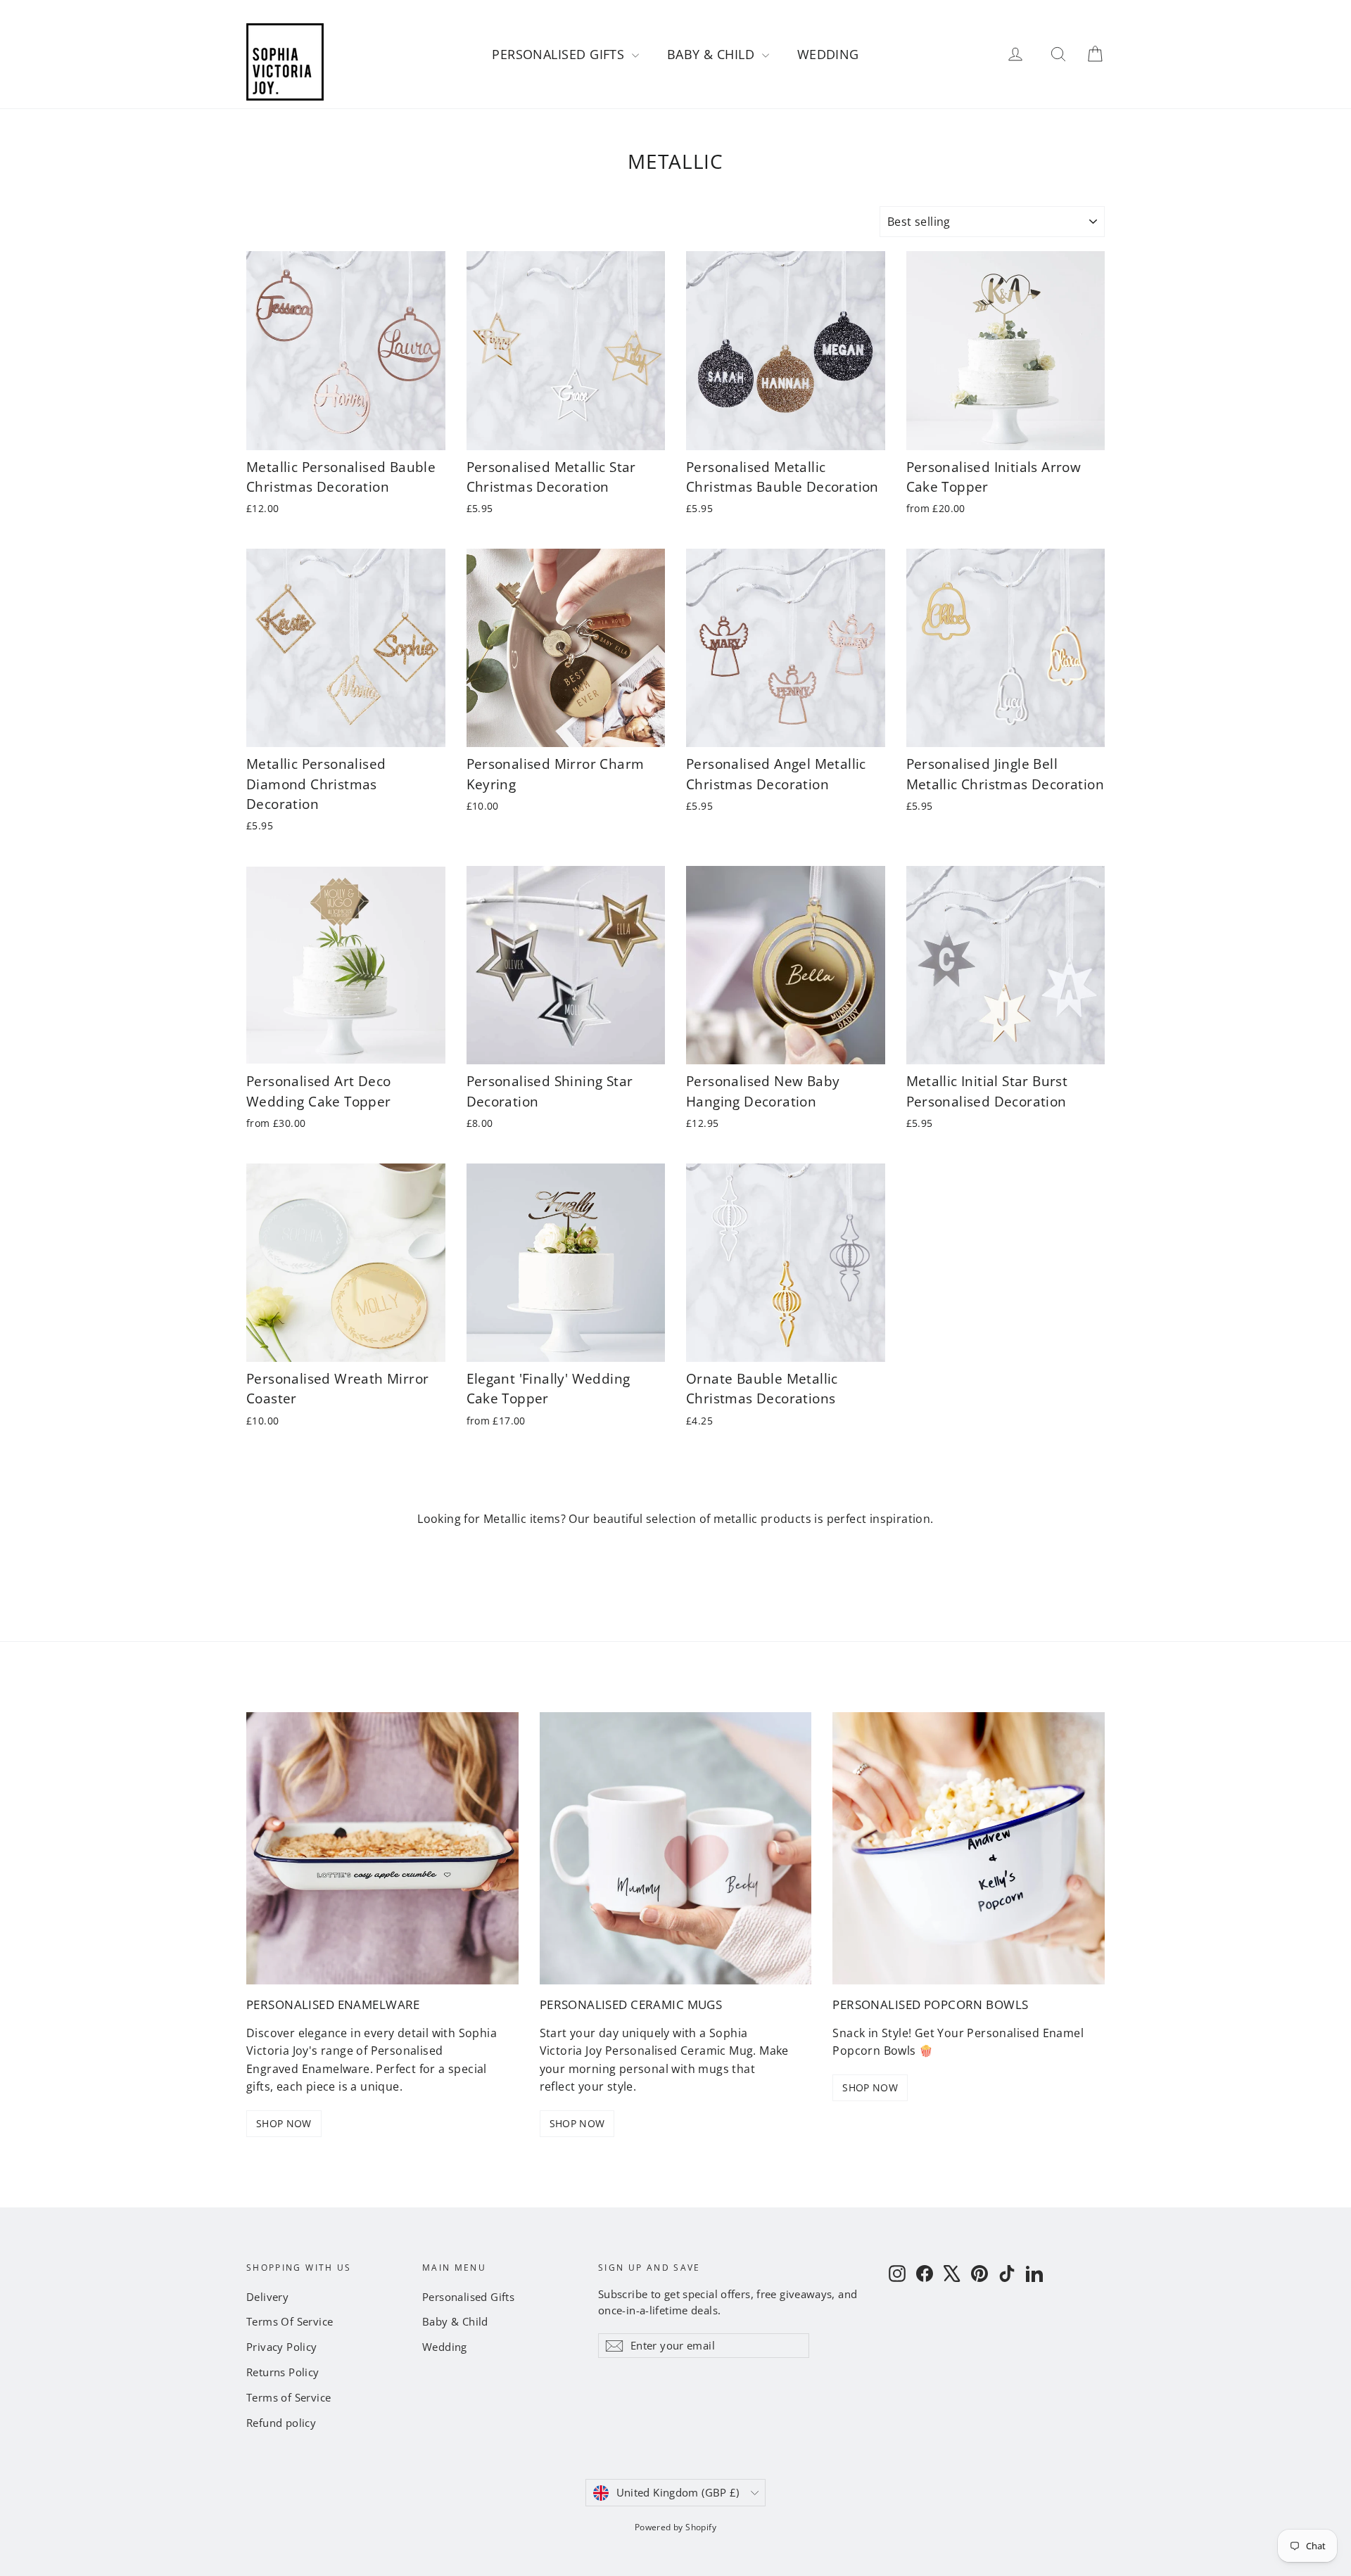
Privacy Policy (282, 2347)
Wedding (828, 54)
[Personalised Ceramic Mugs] (676, 1848)
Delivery (267, 2297)
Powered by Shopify (675, 2527)
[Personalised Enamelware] (382, 1848)
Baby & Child (713, 54)
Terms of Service (288, 2397)
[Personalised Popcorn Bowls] (969, 1848)
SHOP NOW (284, 2123)
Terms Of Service (290, 2321)
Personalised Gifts (560, 54)
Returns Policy (283, 2372)
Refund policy (281, 2423)
